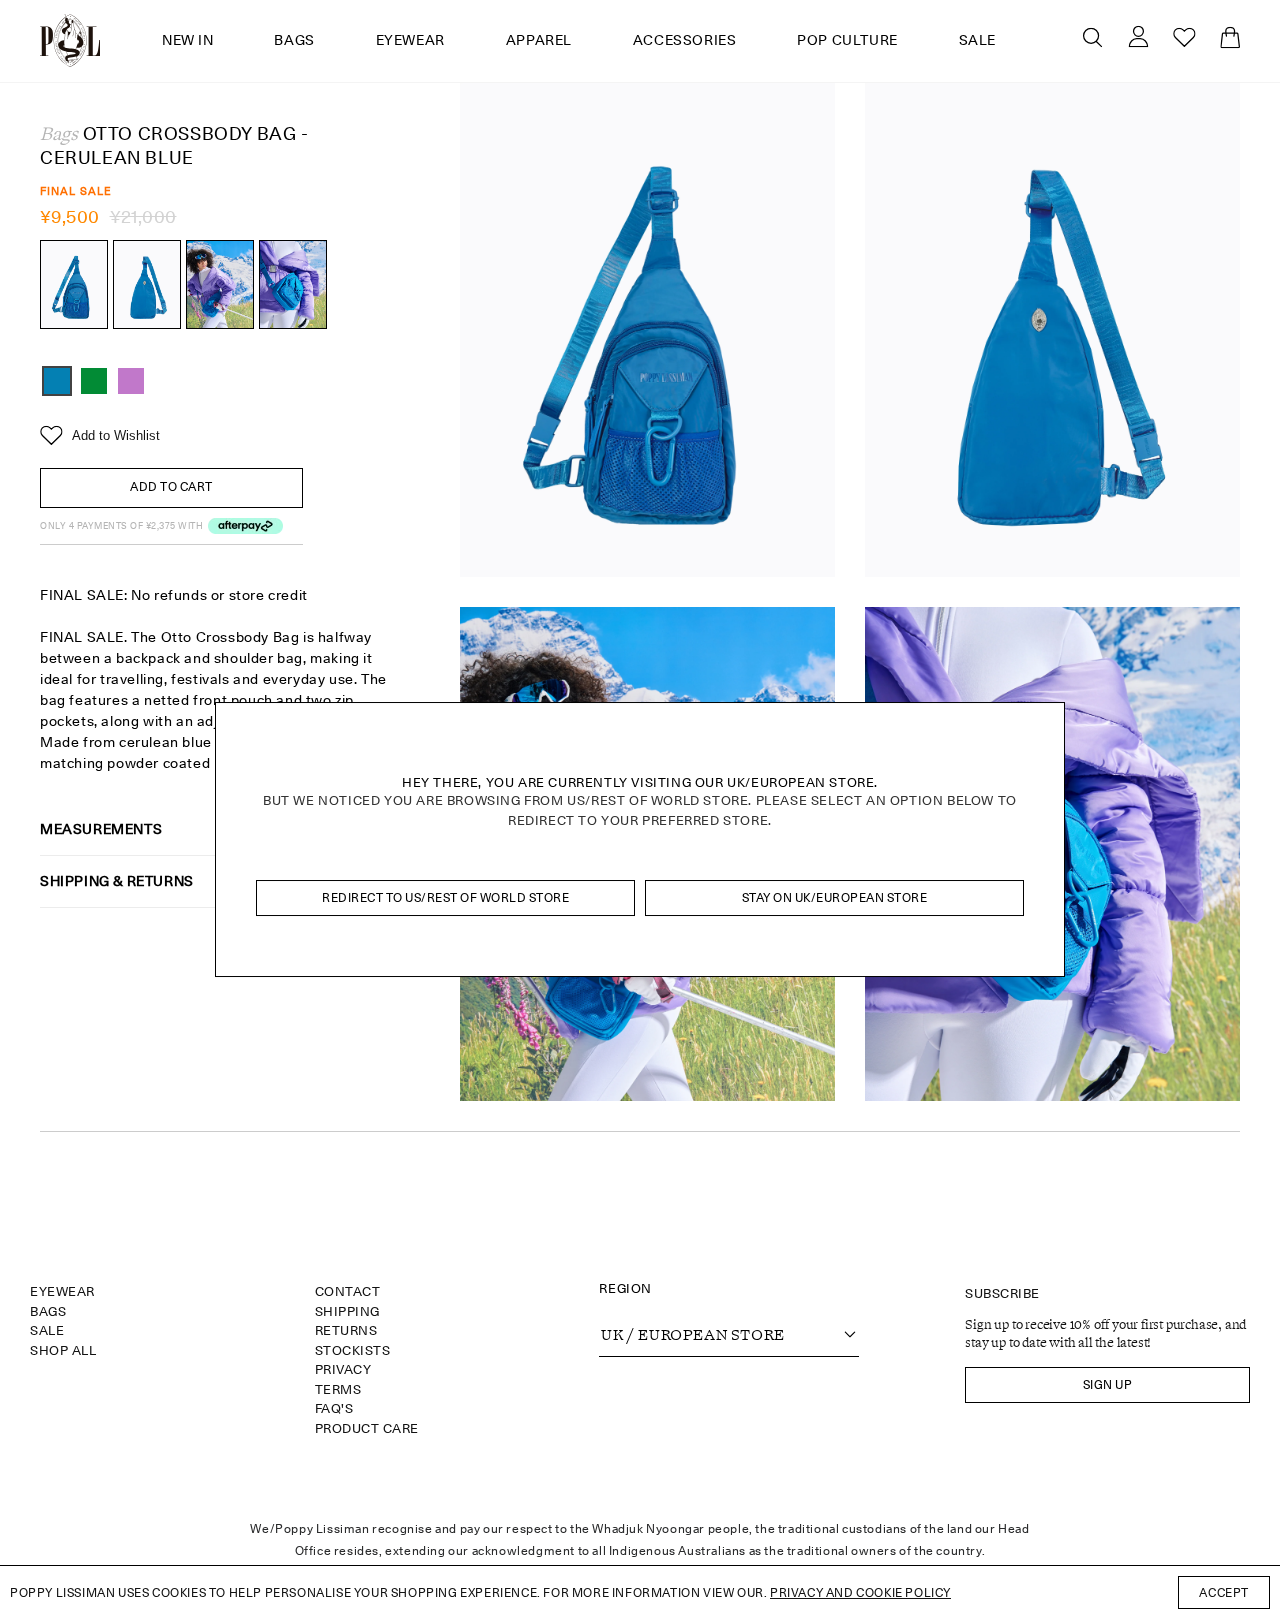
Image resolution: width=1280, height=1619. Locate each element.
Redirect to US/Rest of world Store (445, 897)
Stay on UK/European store (835, 897)
